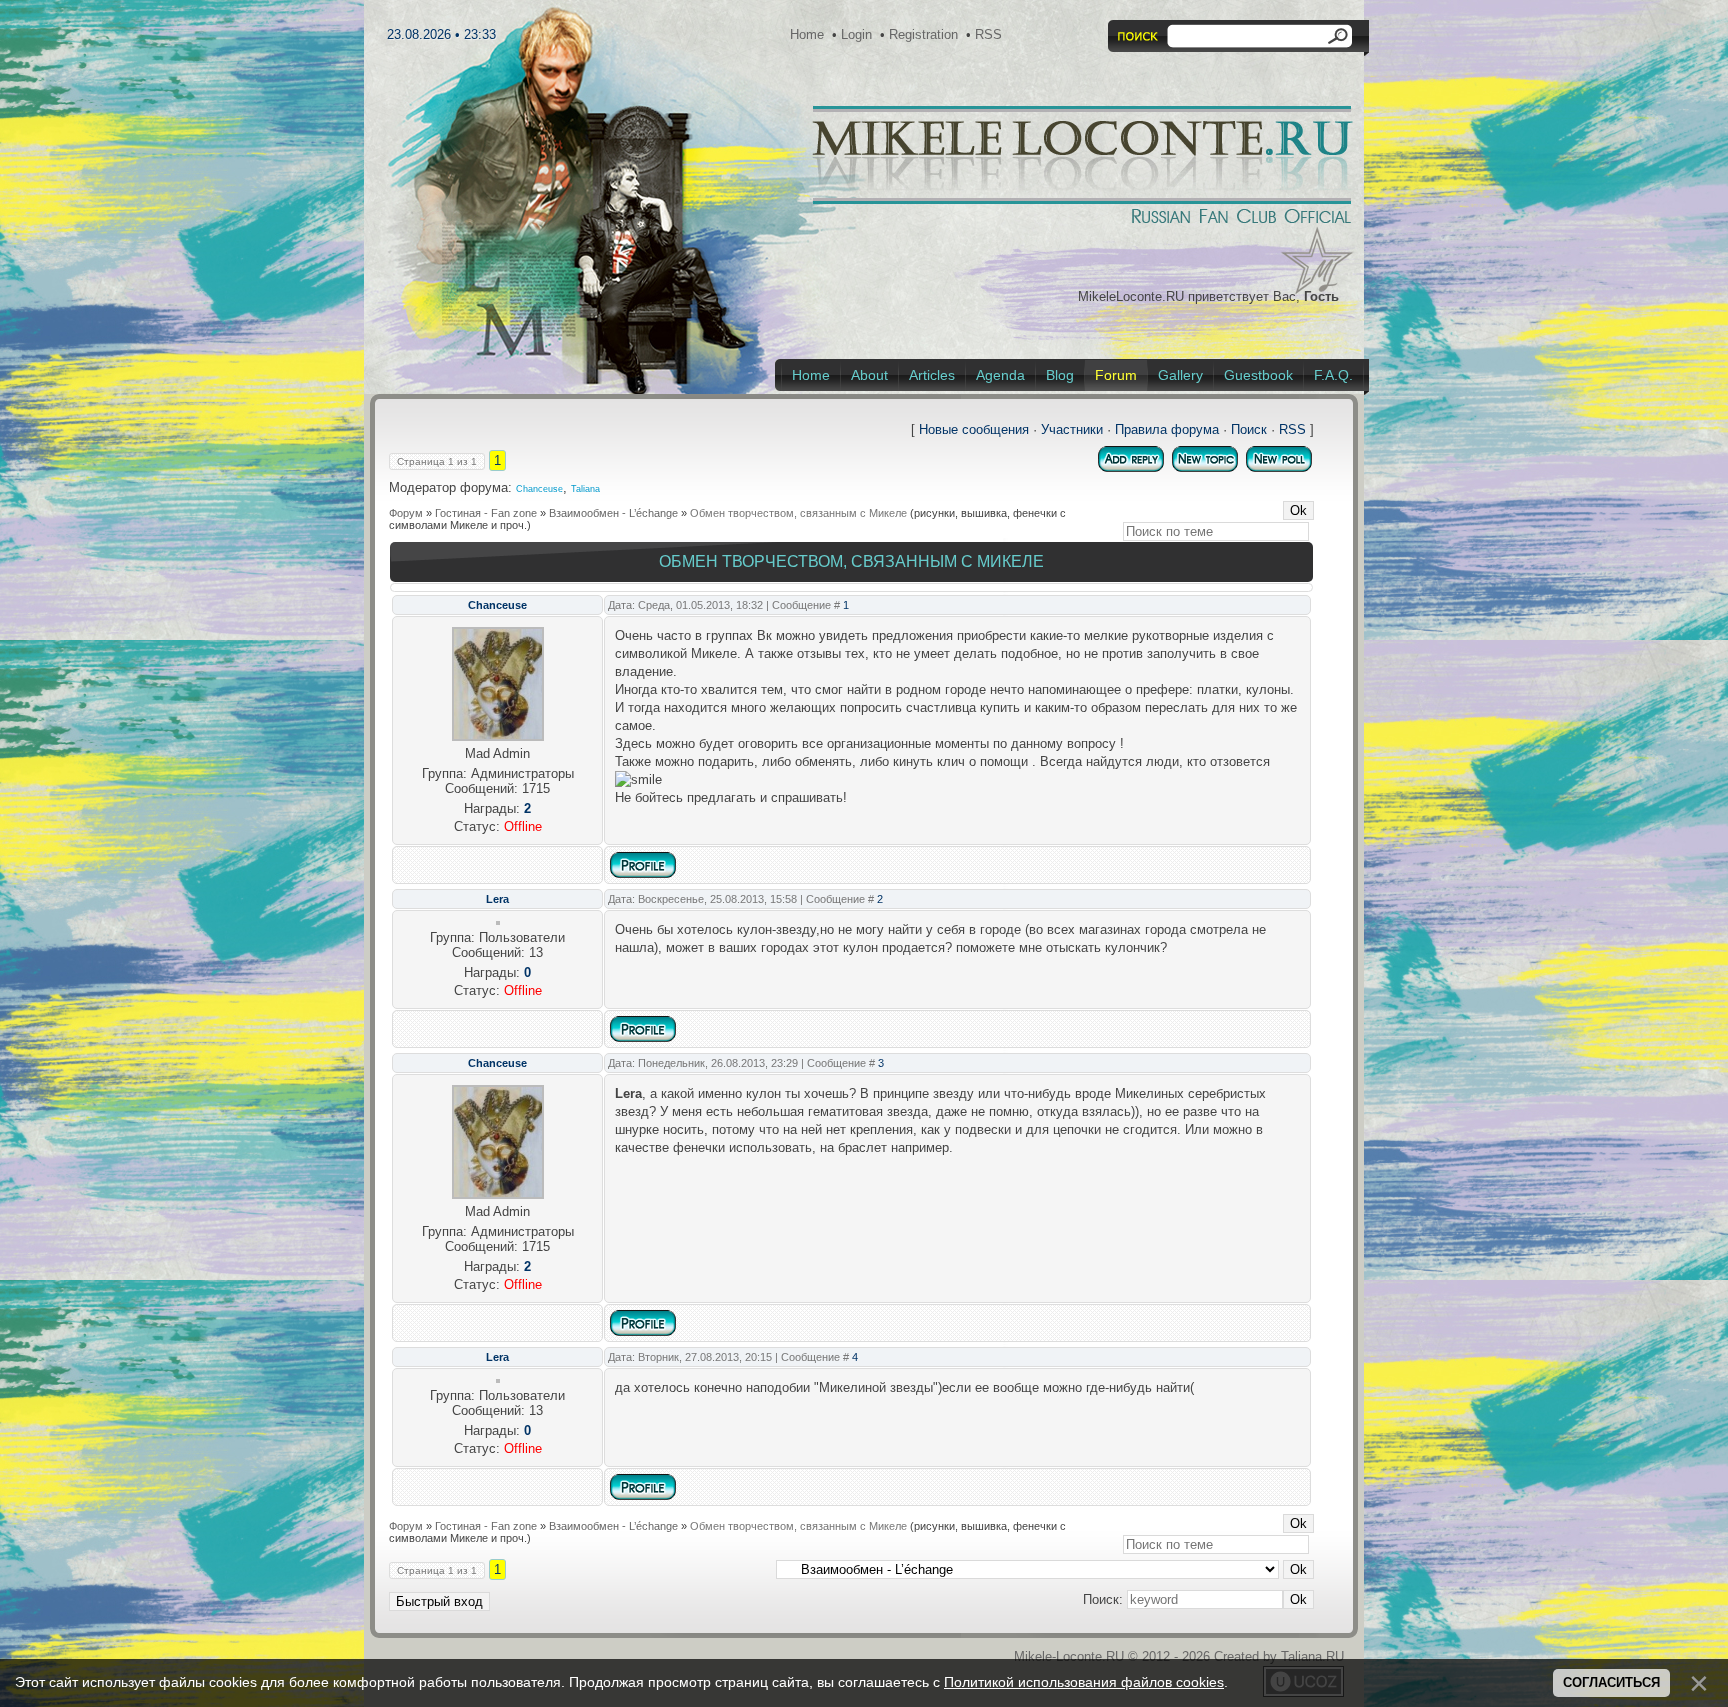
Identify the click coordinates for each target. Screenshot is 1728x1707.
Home (807, 34)
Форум (406, 513)
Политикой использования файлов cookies (1084, 1682)
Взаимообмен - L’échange (613, 513)
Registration (923, 34)
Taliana (585, 489)
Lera (497, 899)
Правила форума (1167, 429)
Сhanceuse (539, 489)
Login (856, 34)
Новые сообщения (974, 429)
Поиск (1249, 429)
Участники (1072, 429)
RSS (988, 34)
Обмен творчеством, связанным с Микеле (798, 513)
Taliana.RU (1312, 1656)
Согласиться (1611, 1682)
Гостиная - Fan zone (486, 513)
